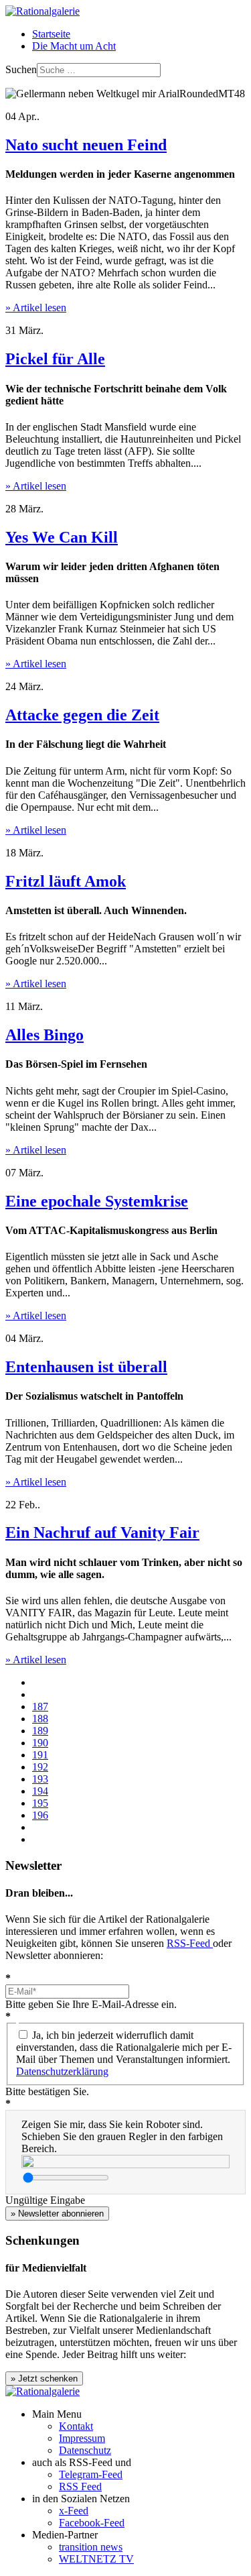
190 (40, 1743)
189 (40, 1731)
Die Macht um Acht (74, 46)
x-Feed (74, 2511)
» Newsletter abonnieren (57, 2214)
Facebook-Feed (92, 2523)
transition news (91, 2547)
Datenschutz (85, 2450)
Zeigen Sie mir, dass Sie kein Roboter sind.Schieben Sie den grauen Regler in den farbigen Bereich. (122, 2136)
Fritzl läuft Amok (66, 881)
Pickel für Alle (55, 359)
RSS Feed (80, 2486)
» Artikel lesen (36, 307)
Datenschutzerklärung (62, 2071)
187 (40, 1706)
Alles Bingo (45, 1035)
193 (40, 1779)
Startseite (51, 34)
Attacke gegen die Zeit (82, 715)
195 (40, 1803)
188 (40, 1719)
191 (40, 1755)
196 (40, 1815)
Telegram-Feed (91, 2474)
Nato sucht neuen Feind (86, 145)
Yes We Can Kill (62, 537)
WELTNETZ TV (96, 2559)
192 (40, 1767)
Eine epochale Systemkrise (97, 1201)
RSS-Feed (190, 1943)
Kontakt (76, 2426)
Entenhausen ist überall (86, 1367)
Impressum (82, 2438)
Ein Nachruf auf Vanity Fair (102, 1532)
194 (40, 1791)
